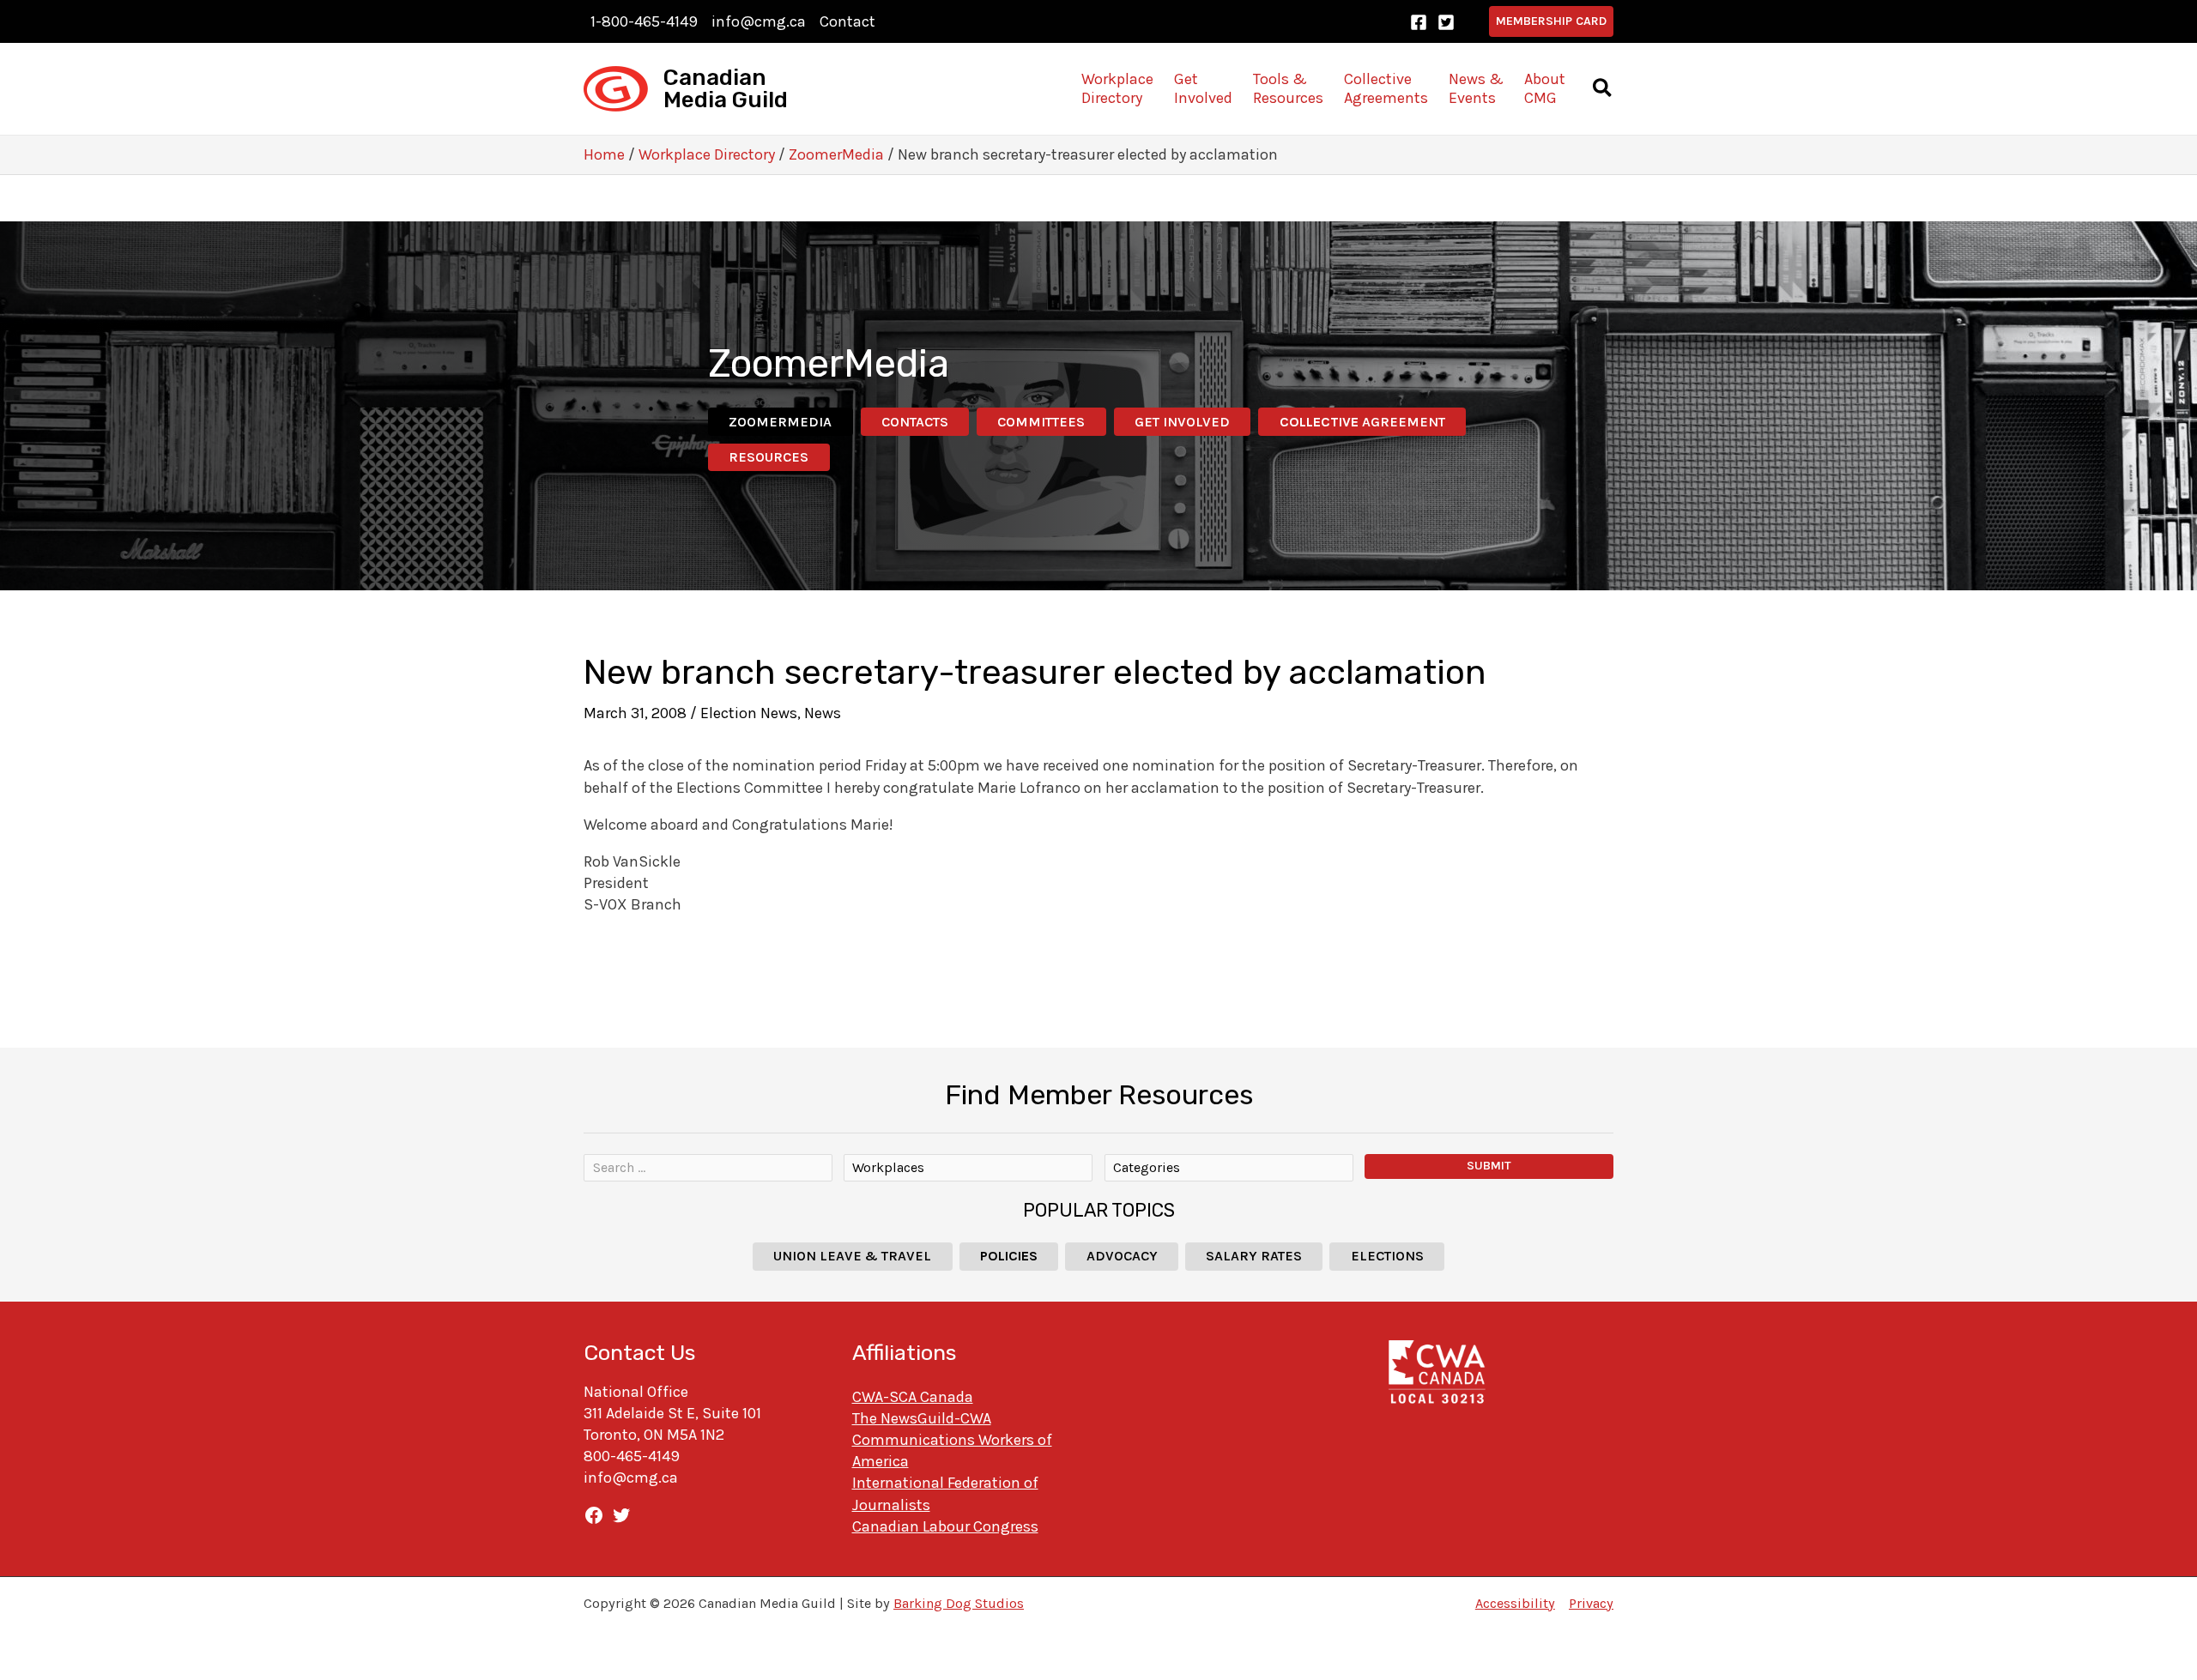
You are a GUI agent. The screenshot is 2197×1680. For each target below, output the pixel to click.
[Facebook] (1419, 22)
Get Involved (1182, 422)
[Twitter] (1446, 22)
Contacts (915, 422)
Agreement (1362, 422)
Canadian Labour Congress (945, 1526)
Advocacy (1122, 1256)
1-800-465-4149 (644, 21)
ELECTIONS (1387, 1256)
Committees (1041, 422)
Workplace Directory (707, 154)
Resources (769, 457)
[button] (1551, 21)
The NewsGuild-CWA (922, 1418)
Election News (749, 713)
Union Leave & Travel (852, 1256)
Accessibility (1515, 1603)
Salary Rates (1254, 1256)
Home (604, 154)
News (823, 713)
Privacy (1591, 1603)
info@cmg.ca (759, 21)
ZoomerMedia (836, 154)
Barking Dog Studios (959, 1603)
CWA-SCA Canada (913, 1397)
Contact (847, 21)
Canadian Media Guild (726, 89)
